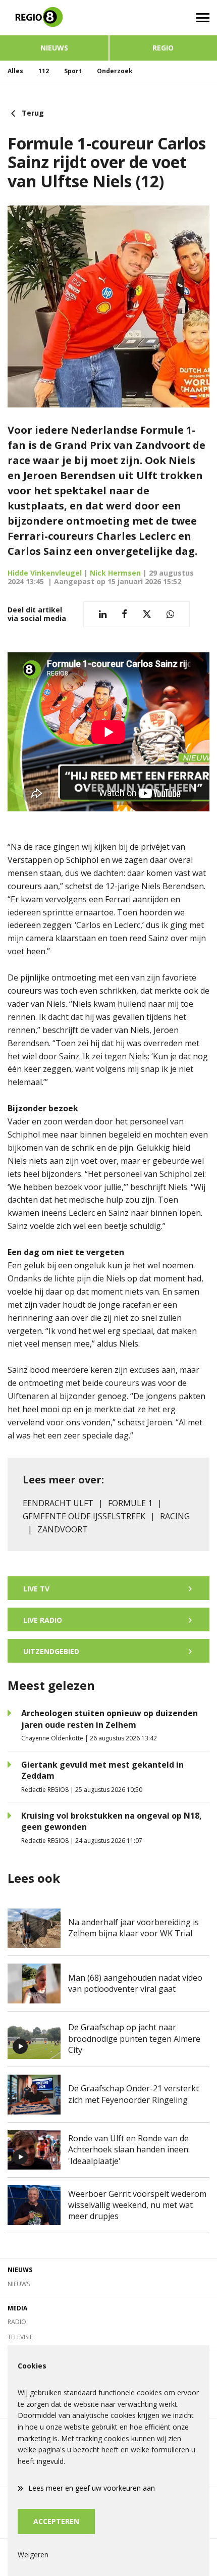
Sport (73, 71)
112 (44, 71)
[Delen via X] (147, 614)
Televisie (20, 2337)
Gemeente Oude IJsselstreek (84, 1516)
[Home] (54, 18)
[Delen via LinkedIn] (103, 614)
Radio (17, 2322)
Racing (175, 1516)
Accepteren (56, 2521)
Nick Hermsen (115, 573)
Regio (163, 48)
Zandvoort (63, 1529)
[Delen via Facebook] (124, 614)
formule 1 (130, 1503)
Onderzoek (115, 71)
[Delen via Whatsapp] (170, 614)
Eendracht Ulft (58, 1503)
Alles (15, 71)
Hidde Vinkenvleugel (45, 573)
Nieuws (54, 48)
